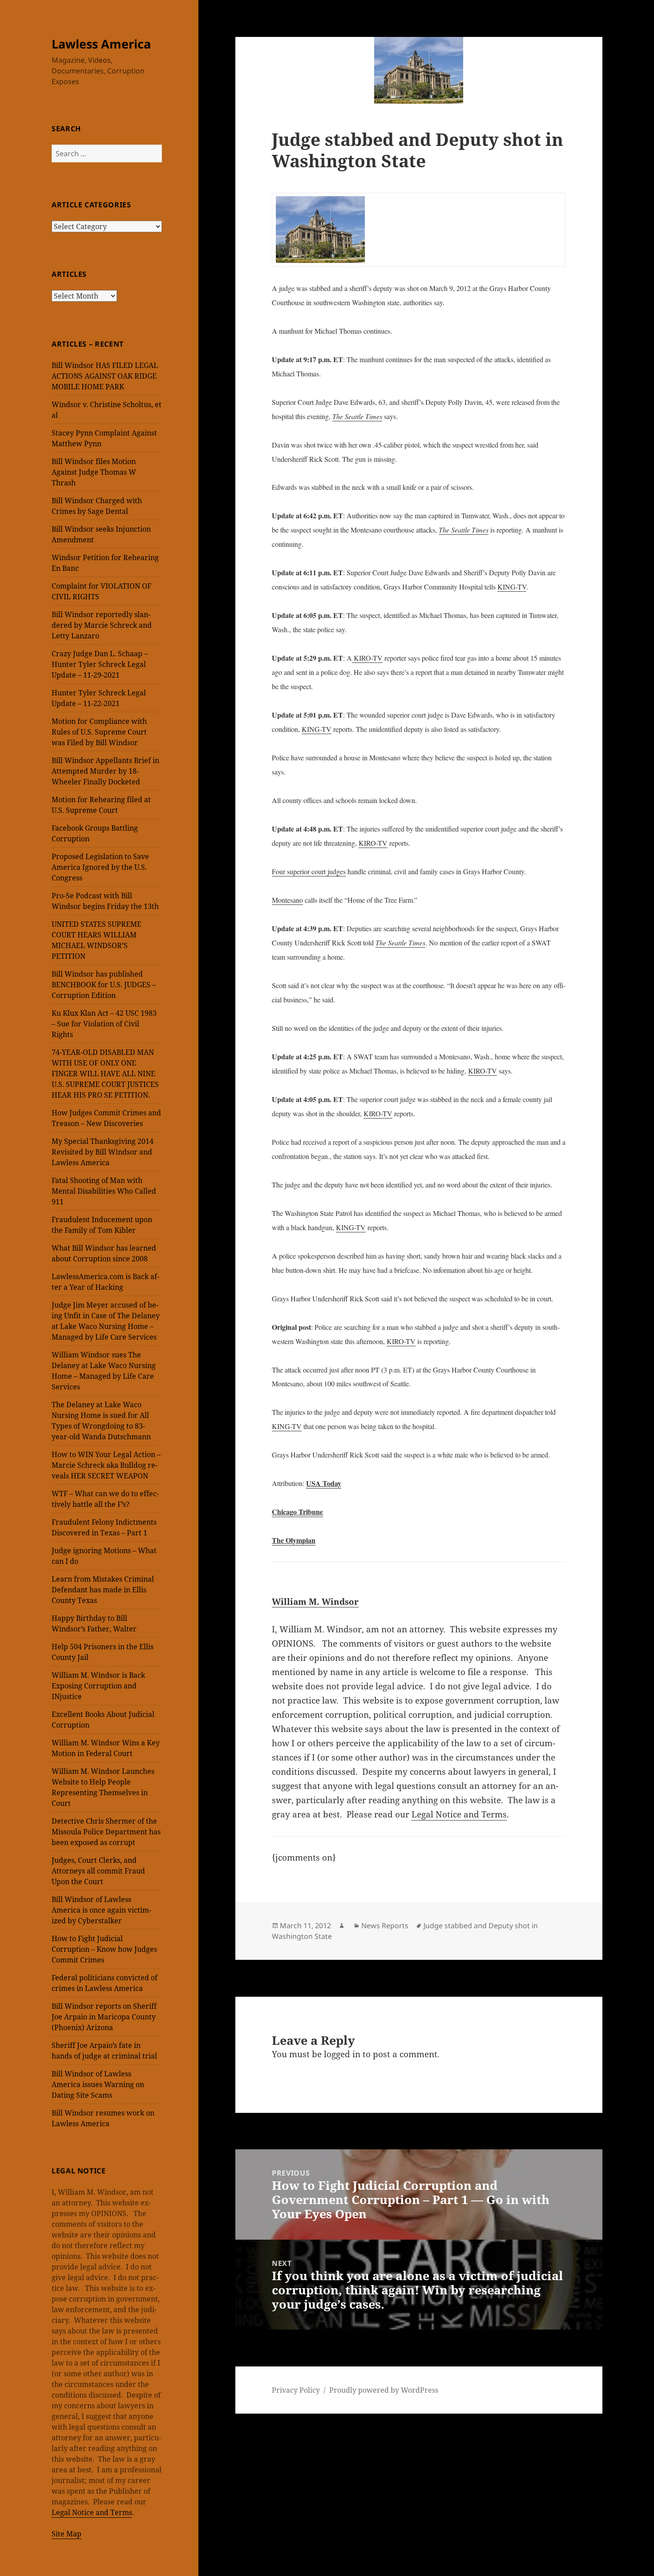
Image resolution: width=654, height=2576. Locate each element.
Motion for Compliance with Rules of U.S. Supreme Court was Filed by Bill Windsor (99, 732)
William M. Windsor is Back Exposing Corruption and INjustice (98, 1686)
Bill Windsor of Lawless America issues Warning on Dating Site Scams (98, 2084)
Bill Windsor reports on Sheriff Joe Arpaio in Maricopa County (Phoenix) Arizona (104, 2017)
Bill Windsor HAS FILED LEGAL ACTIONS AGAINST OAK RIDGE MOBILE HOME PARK (105, 376)
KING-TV (512, 587)
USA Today (324, 1483)
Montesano (287, 900)
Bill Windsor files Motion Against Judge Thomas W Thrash (94, 472)
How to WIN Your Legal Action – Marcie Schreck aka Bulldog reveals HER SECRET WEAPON (106, 1465)
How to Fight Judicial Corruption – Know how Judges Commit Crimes (104, 1949)
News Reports (385, 1926)
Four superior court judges (309, 871)
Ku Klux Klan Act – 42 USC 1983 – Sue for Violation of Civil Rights (104, 1024)
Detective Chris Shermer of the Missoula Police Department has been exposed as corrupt (106, 1832)
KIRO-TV (367, 658)
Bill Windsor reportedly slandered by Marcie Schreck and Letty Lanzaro (102, 625)
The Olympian (294, 1540)
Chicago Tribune (297, 1512)
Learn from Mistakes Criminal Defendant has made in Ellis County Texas (103, 1590)
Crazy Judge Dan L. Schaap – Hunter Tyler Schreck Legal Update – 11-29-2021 (100, 664)
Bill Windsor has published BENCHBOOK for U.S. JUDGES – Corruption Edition (104, 985)
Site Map (67, 2534)
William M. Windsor (315, 1601)
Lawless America (101, 44)
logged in (342, 2054)
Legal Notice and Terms (92, 2512)
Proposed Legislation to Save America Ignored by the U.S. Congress (100, 867)
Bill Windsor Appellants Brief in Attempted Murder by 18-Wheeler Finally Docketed (105, 771)
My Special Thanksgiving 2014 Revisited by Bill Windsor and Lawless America (103, 1152)
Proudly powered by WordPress (384, 2390)
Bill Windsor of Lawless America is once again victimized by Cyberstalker (101, 1910)
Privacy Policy (296, 2390)
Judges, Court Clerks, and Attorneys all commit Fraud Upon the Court (98, 1871)
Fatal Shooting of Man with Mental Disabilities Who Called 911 (104, 1191)
